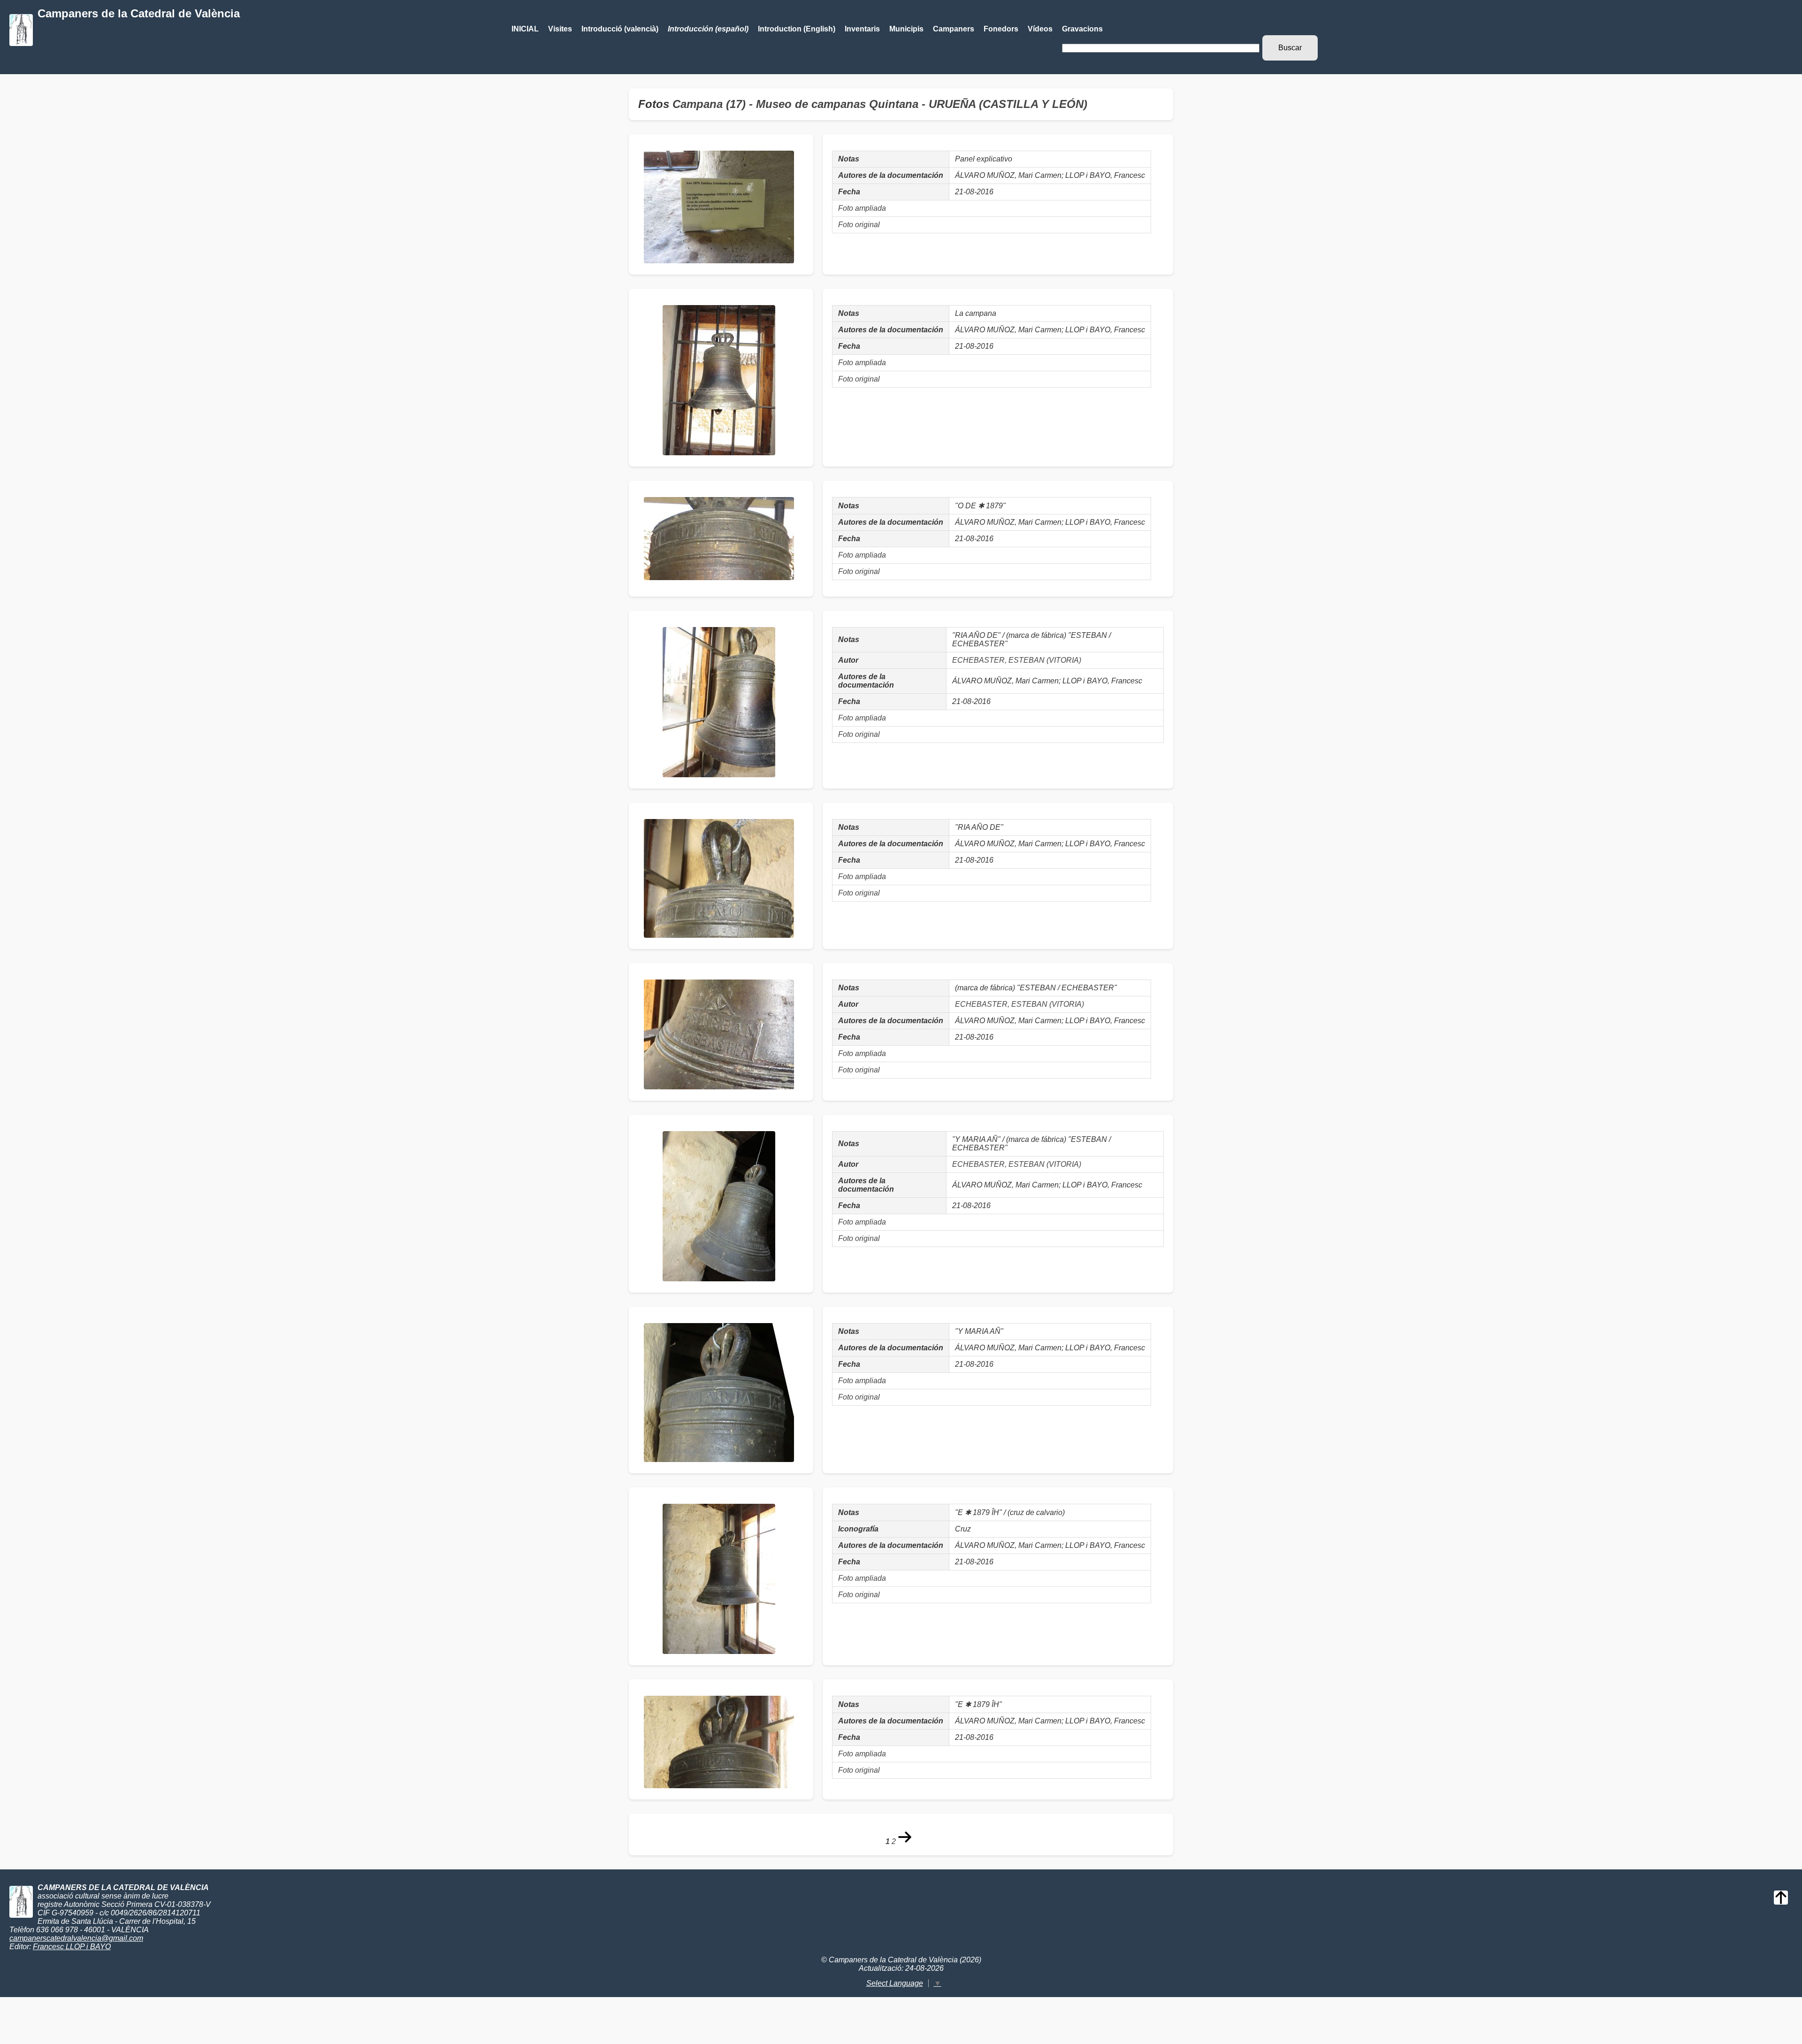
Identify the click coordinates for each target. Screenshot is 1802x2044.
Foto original (859, 225)
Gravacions (1082, 29)
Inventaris (862, 29)
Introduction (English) (797, 29)
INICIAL (525, 29)
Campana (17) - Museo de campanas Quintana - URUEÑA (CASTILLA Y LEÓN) (880, 104)
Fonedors (1001, 29)
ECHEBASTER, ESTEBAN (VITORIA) (1017, 660)
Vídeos (1040, 29)
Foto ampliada (862, 208)
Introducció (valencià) (620, 29)
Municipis (906, 29)
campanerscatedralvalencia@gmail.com (76, 1938)
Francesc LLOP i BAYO (72, 1947)
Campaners (954, 29)
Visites (560, 29)
